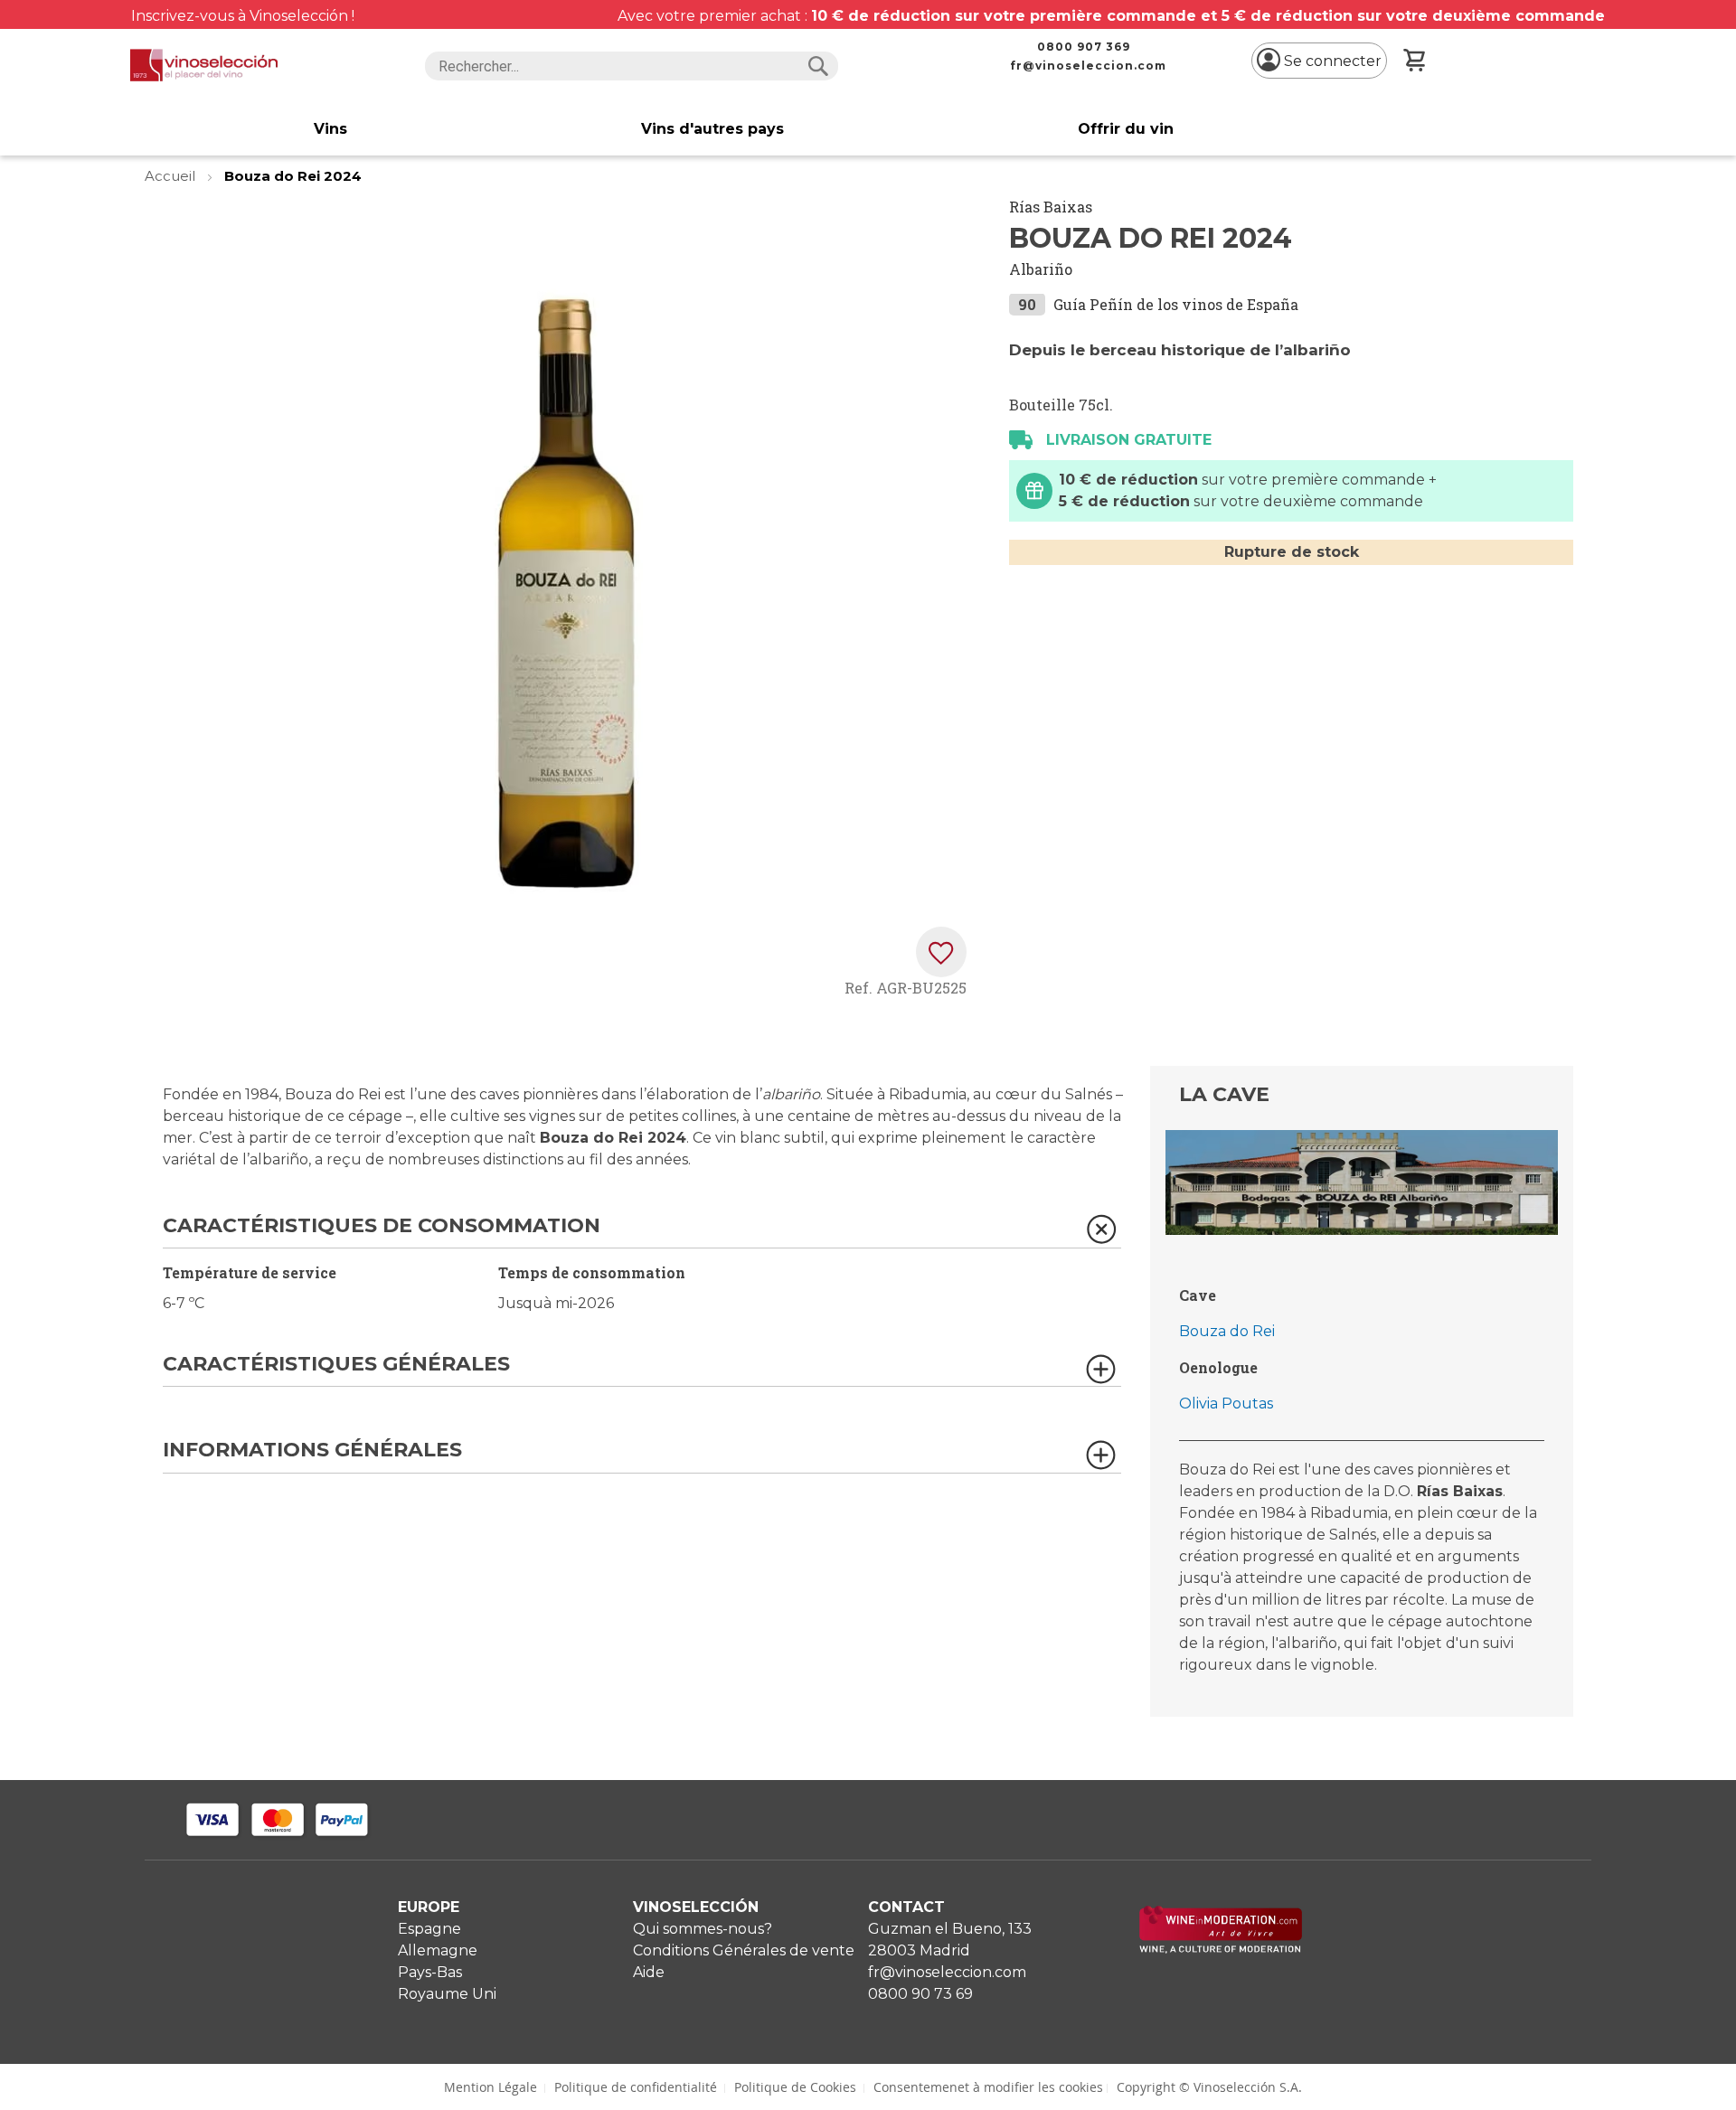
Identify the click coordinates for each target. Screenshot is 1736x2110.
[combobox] (632, 66)
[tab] (642, 1232)
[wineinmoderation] (1221, 1949)
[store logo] (204, 65)
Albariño (1041, 269)
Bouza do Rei (1227, 1331)
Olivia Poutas (1226, 1404)
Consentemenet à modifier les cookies (988, 2087)
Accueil (172, 176)
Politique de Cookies (795, 2087)
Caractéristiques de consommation (382, 1226)
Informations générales (312, 1451)
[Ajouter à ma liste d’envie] (941, 952)
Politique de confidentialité (636, 2087)
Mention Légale (491, 2087)
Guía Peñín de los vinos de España (1176, 304)
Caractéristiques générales (336, 1365)
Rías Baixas (1051, 207)
